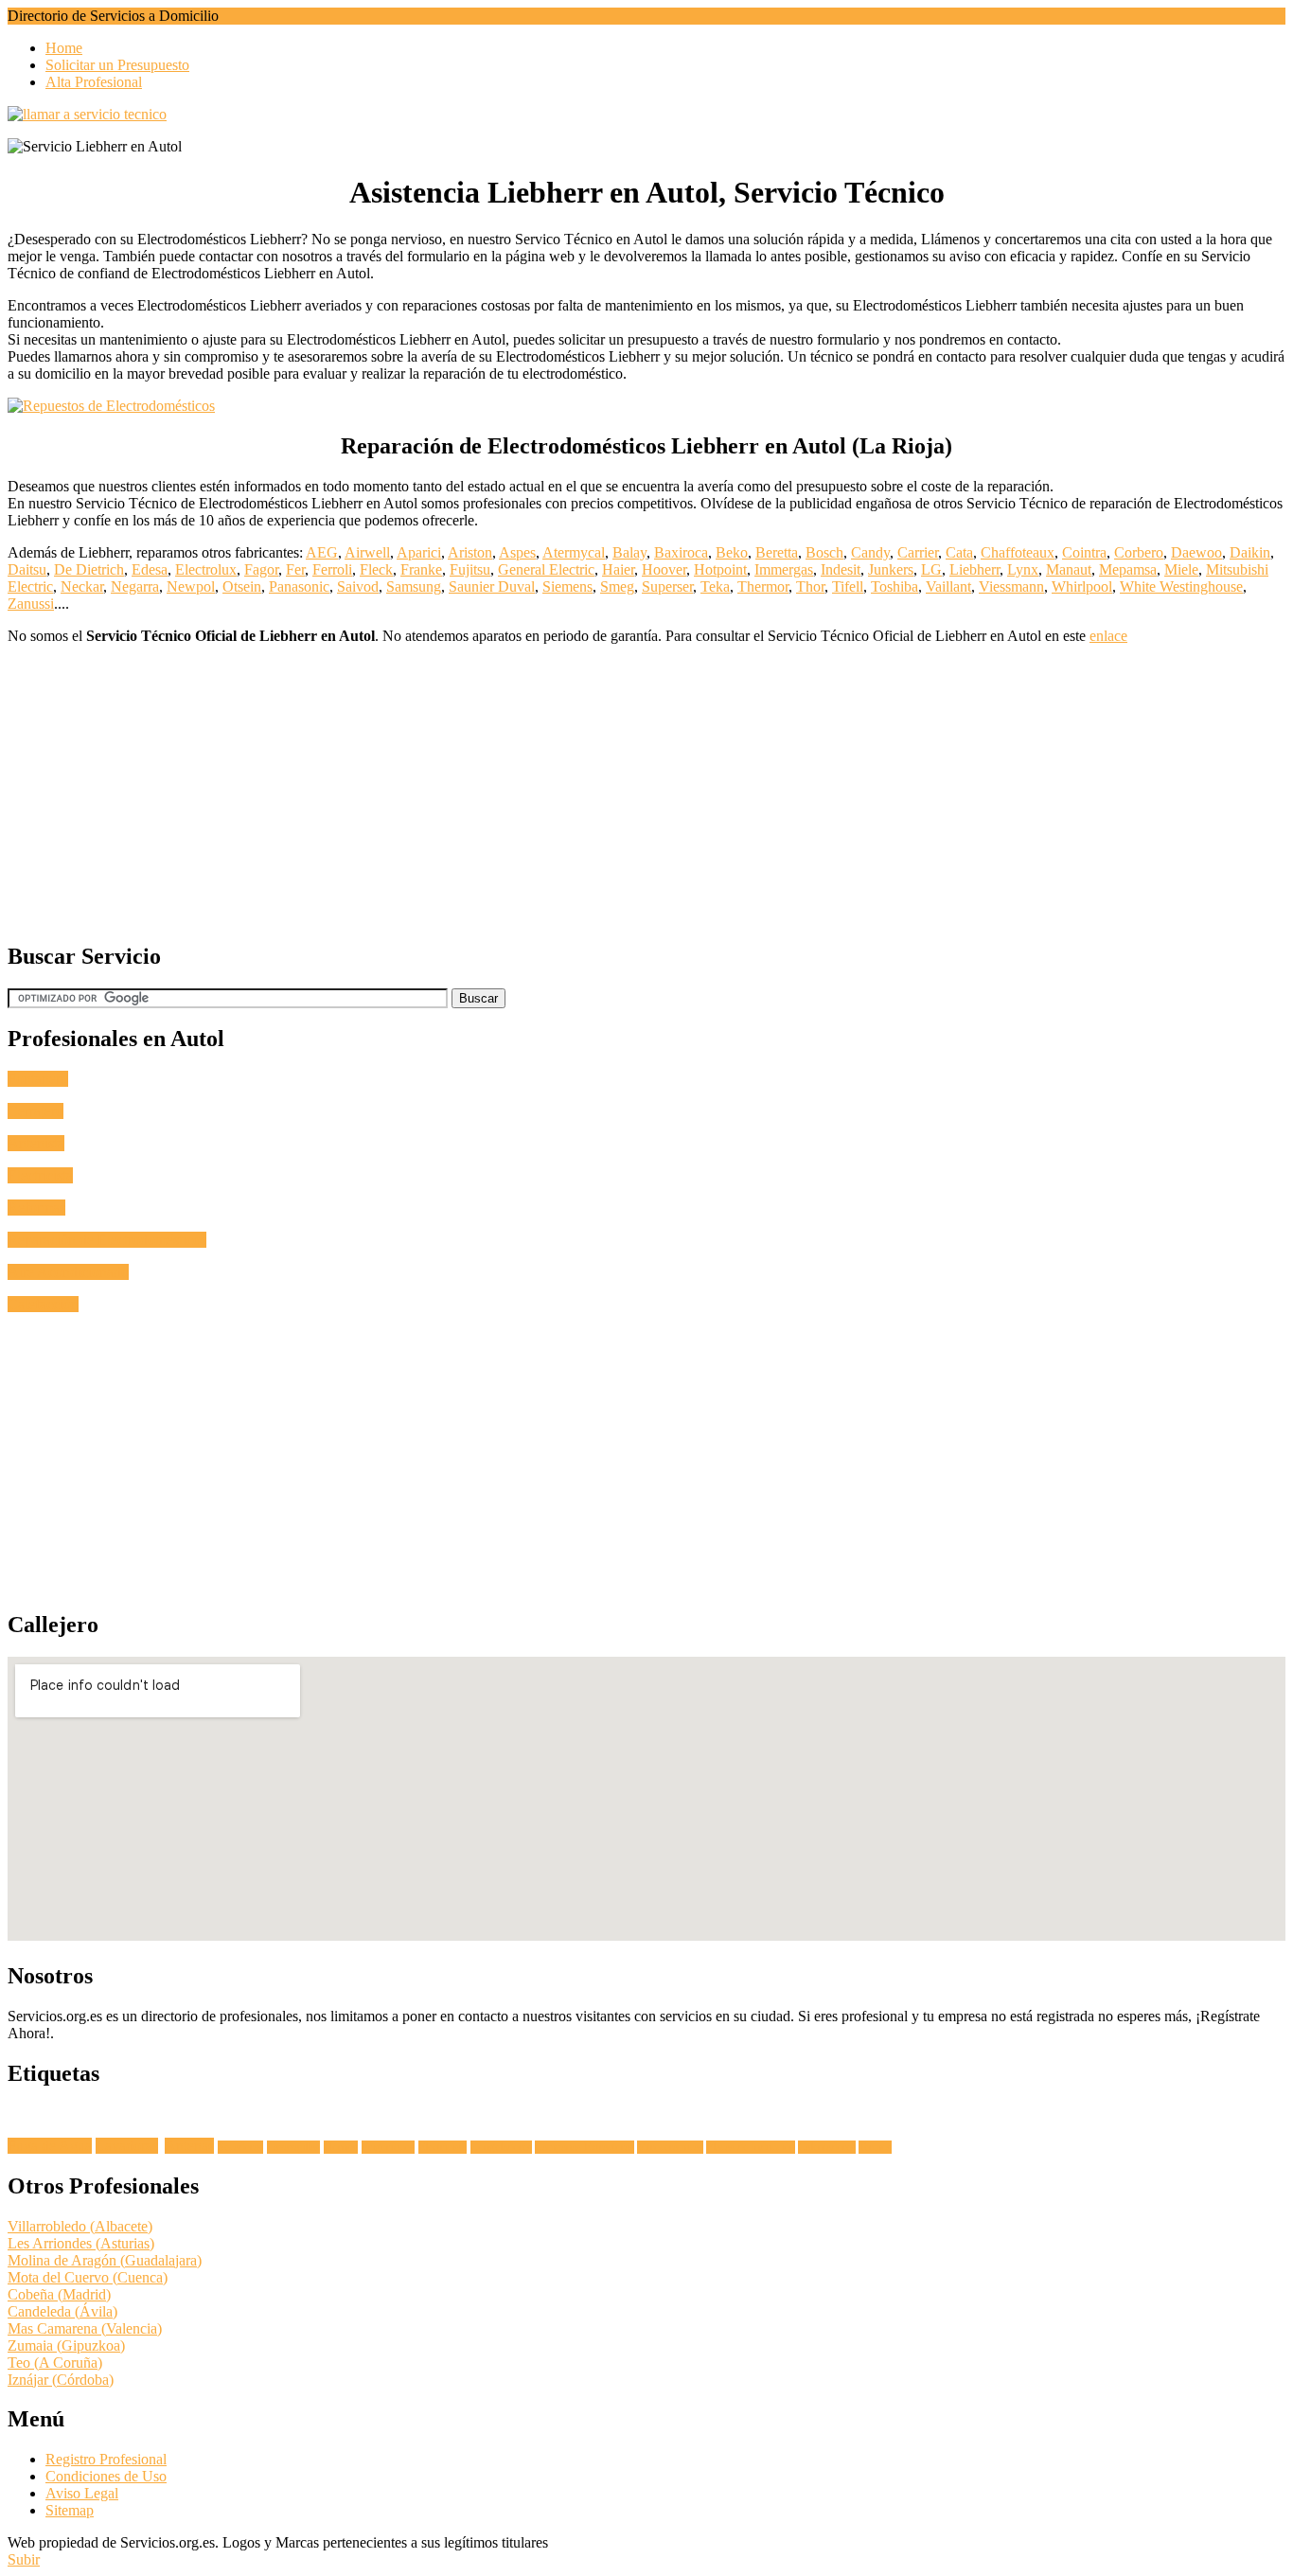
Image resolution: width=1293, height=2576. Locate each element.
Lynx (1023, 569)
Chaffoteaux (1018, 552)
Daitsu (27, 569)
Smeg (617, 586)
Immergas (784, 569)
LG (931, 569)
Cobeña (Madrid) (59, 2294)
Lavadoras (127, 2146)
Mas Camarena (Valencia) (85, 2328)
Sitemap (70, 2510)
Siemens (567, 586)
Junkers (891, 569)
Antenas (189, 2146)
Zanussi (31, 604)
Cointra (1084, 552)
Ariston (470, 552)
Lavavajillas (293, 2147)
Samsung (414, 586)
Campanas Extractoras (585, 2147)
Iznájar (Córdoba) (61, 2380)
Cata (959, 552)
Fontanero (38, 1079)
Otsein (242, 586)
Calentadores (827, 2147)
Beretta (777, 552)
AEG (322, 552)
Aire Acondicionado (68, 1272)
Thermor (763, 586)
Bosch (824, 552)
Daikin (1250, 552)
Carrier (918, 552)
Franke (421, 569)
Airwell (367, 552)
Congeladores (501, 2147)
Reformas (36, 1208)
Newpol (191, 586)
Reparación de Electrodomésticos (107, 1240)
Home (64, 48)
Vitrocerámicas (670, 2147)
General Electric (546, 569)
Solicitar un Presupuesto (117, 65)
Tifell (848, 586)
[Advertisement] (576, 792)
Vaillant (948, 586)
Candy (870, 552)
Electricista (40, 1175)
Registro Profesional (106, 2459)
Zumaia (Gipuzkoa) (66, 2345)
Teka (715, 586)
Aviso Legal (82, 2493)
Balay (629, 552)
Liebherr (974, 569)
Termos (875, 2147)
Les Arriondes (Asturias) (81, 2243)
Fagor (261, 569)
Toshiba (894, 586)
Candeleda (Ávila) (62, 2311)
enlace (1108, 636)
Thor (810, 586)
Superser (667, 586)
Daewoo (1196, 552)
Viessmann (1011, 586)
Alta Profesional (94, 82)
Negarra (135, 586)
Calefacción (43, 1304)
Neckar (82, 586)
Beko (732, 552)
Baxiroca (681, 552)
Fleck (376, 569)
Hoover (664, 569)
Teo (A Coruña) (55, 2363)
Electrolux (206, 569)
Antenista (36, 1143)
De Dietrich (89, 569)
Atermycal (574, 552)
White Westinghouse (1181, 586)
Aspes (517, 552)
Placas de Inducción (751, 2147)
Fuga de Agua (50, 2146)
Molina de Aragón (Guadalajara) (105, 2260)
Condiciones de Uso (106, 2476)
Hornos (341, 2147)
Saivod (358, 586)
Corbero (1139, 552)
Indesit (841, 569)
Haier (618, 569)
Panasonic (299, 586)
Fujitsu (470, 569)
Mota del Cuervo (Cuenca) (88, 2277)
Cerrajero (35, 1111)
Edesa (150, 569)
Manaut (1069, 569)
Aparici (419, 552)
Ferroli (332, 569)
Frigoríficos (388, 2147)
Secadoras (240, 2147)
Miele (1181, 569)
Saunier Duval (492, 586)
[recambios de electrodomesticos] (646, 406)
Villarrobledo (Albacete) (80, 2226)
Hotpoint (720, 569)
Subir (24, 2559)
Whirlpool (1082, 586)
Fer (295, 569)
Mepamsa (1128, 569)
